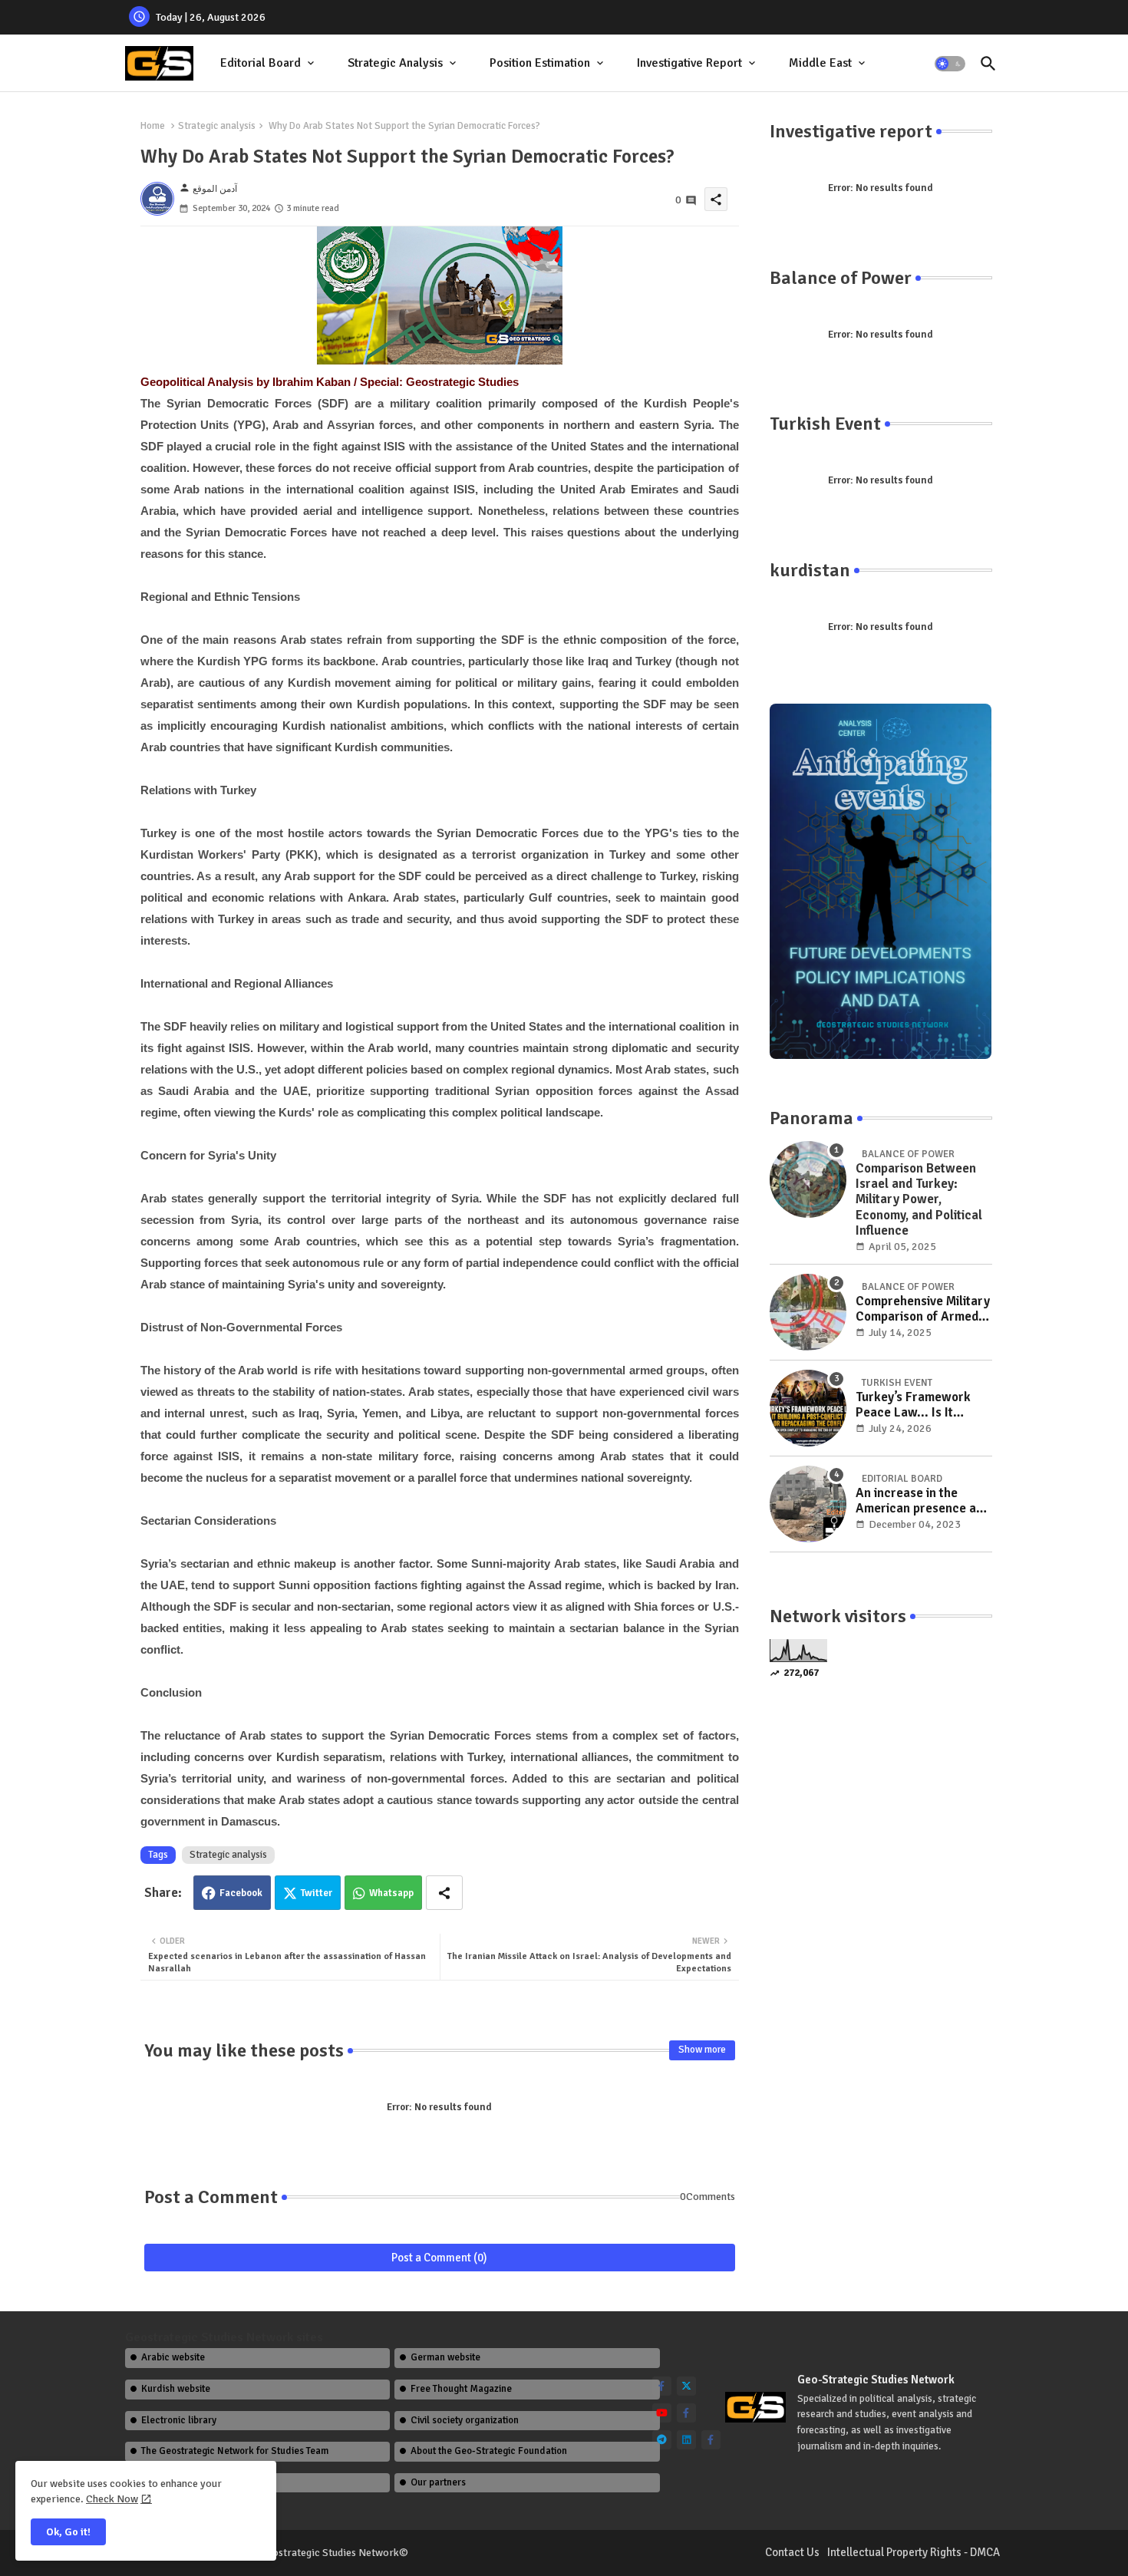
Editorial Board (261, 63)
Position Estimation (540, 63)
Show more (702, 2050)
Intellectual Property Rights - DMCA (914, 2552)
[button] (950, 64)
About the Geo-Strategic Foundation (489, 2451)
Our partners (438, 2482)
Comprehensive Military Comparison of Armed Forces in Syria (923, 1309)
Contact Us (792, 2552)
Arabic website (173, 2357)
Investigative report (689, 63)
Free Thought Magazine (461, 2389)
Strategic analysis (217, 126)
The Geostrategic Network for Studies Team (235, 2451)
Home (153, 126)
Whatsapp (391, 1893)
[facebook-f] (662, 2386)
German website (445, 2357)
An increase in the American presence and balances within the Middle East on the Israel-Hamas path (923, 1501)
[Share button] (444, 1893)
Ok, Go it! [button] (68, 2532)
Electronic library (179, 2420)
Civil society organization (465, 2420)
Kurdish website (176, 2389)
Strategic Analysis (395, 63)
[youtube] (662, 2413)
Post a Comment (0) (439, 2258)
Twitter (317, 1893)
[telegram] (662, 2440)
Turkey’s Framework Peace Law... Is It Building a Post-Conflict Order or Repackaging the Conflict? (922, 1405)
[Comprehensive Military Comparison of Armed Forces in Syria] (808, 1312)
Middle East (820, 63)
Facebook (241, 1893)
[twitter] (686, 2386)
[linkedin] (686, 2440)
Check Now (112, 2499)
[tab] (269, 63)
